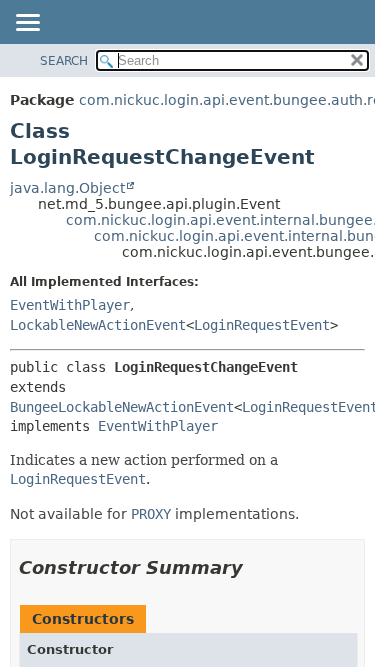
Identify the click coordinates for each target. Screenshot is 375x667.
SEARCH (64, 61)
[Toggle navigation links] (27, 24)
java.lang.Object (67, 188)
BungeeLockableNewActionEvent (122, 407)
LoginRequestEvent (262, 325)
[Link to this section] (257, 567)
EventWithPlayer (70, 305)
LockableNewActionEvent (98, 325)
